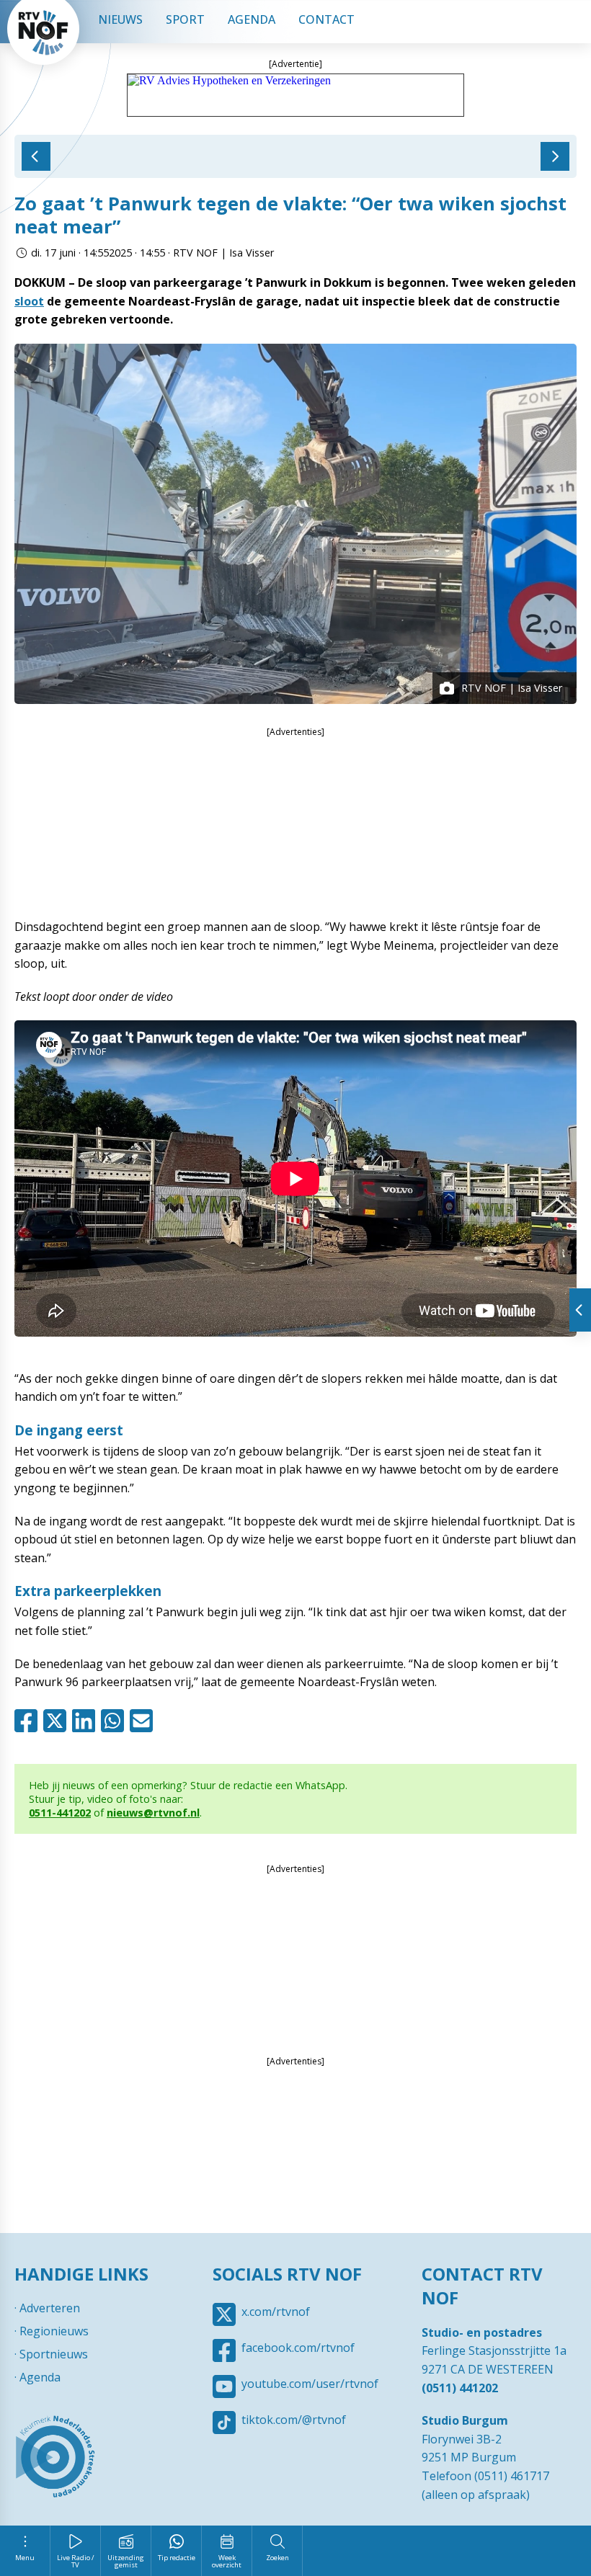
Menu (25, 2558)
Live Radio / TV (76, 2561)
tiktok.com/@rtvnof (294, 2420)
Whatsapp (115, 1721)
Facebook (29, 1721)
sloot (29, 301)
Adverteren (50, 2308)
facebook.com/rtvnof (298, 2348)
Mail (144, 1721)
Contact (326, 19)
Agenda (252, 19)
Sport (185, 19)
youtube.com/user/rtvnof (310, 2384)
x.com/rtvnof (276, 2312)
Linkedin (86, 1721)
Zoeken (277, 2558)
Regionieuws (54, 2331)
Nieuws (120, 19)
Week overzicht (227, 2561)
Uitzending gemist (126, 2561)
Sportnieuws (54, 2354)
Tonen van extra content (580, 1310)
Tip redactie (177, 2558)
